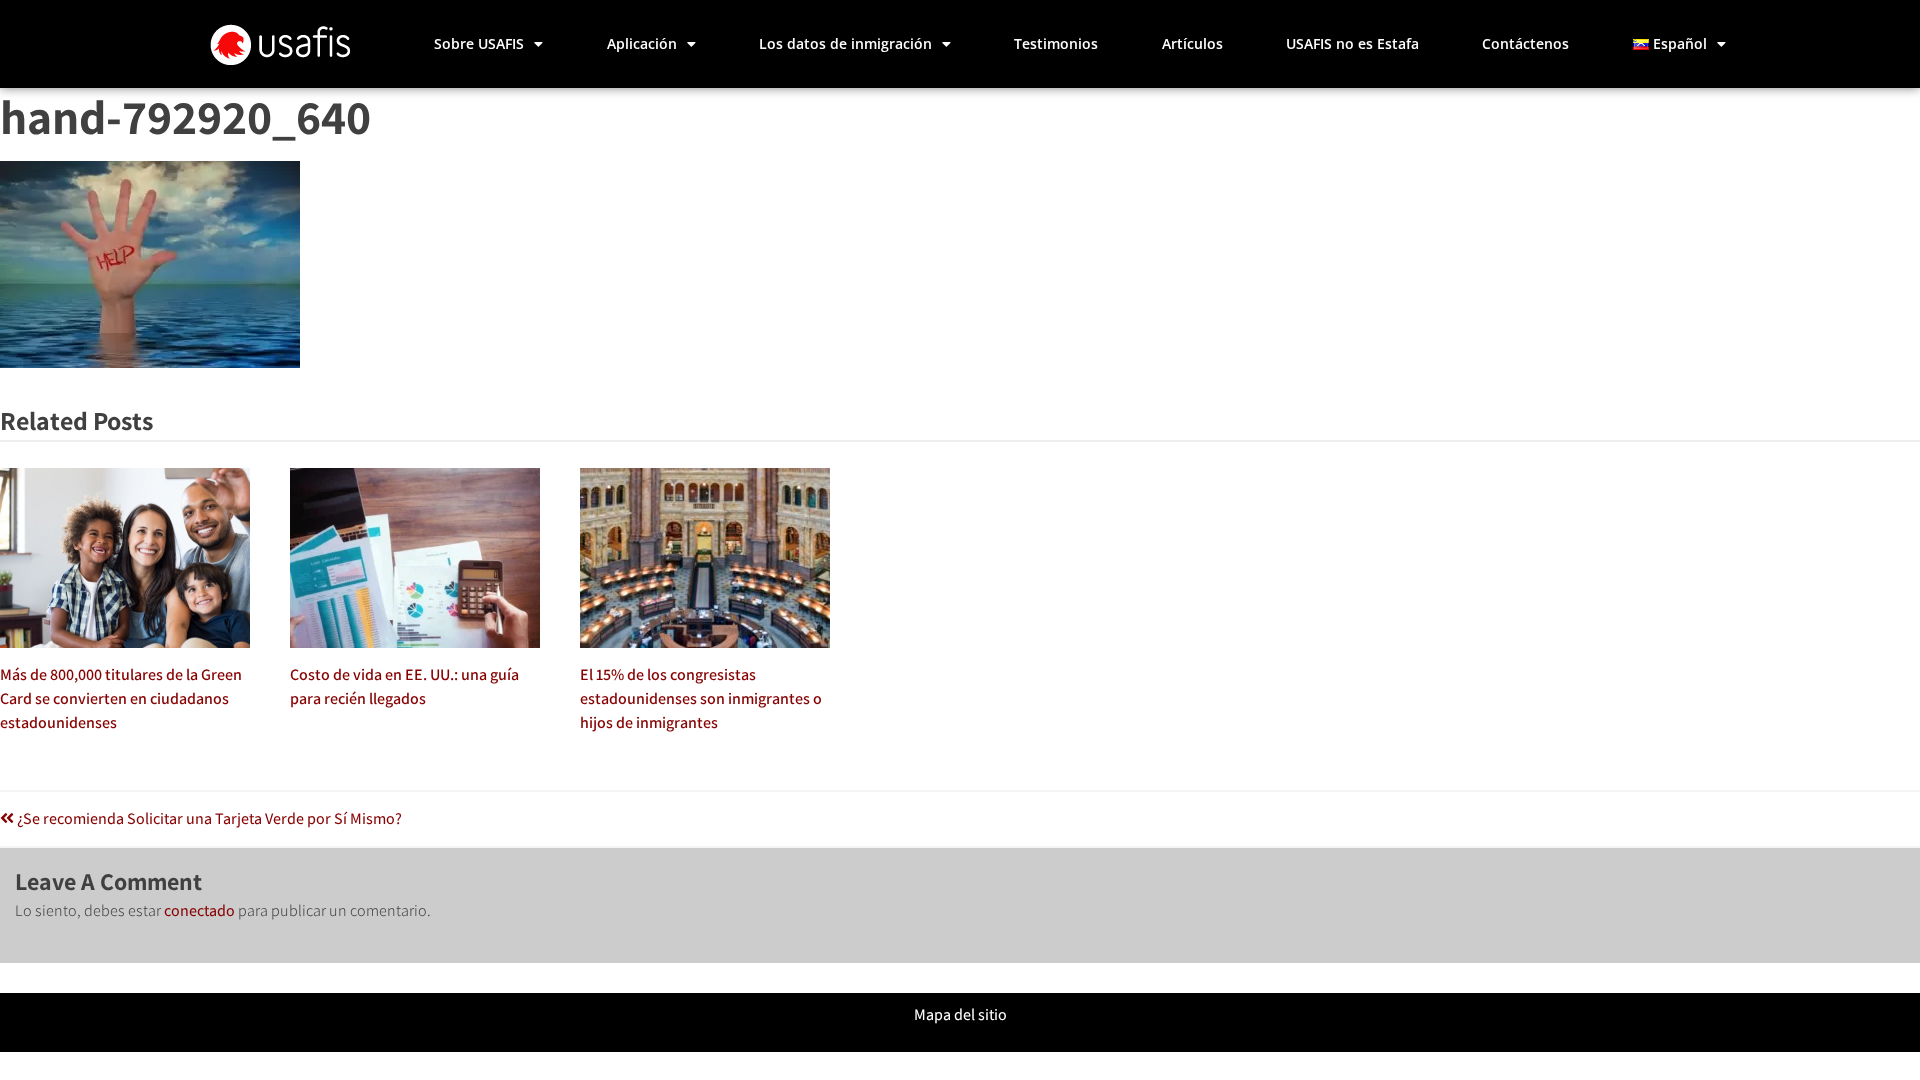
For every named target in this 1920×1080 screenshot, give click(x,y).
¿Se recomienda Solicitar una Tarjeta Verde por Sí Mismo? (208, 818)
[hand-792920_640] (150, 362)
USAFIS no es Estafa (1352, 43)
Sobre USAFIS (479, 43)
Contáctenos (1525, 43)
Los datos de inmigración (845, 43)
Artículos (1192, 43)
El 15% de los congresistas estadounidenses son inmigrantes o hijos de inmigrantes (701, 698)
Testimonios (1056, 43)
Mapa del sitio (960, 1014)
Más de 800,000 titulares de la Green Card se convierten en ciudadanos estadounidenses (121, 698)
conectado (199, 910)
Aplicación (642, 43)
